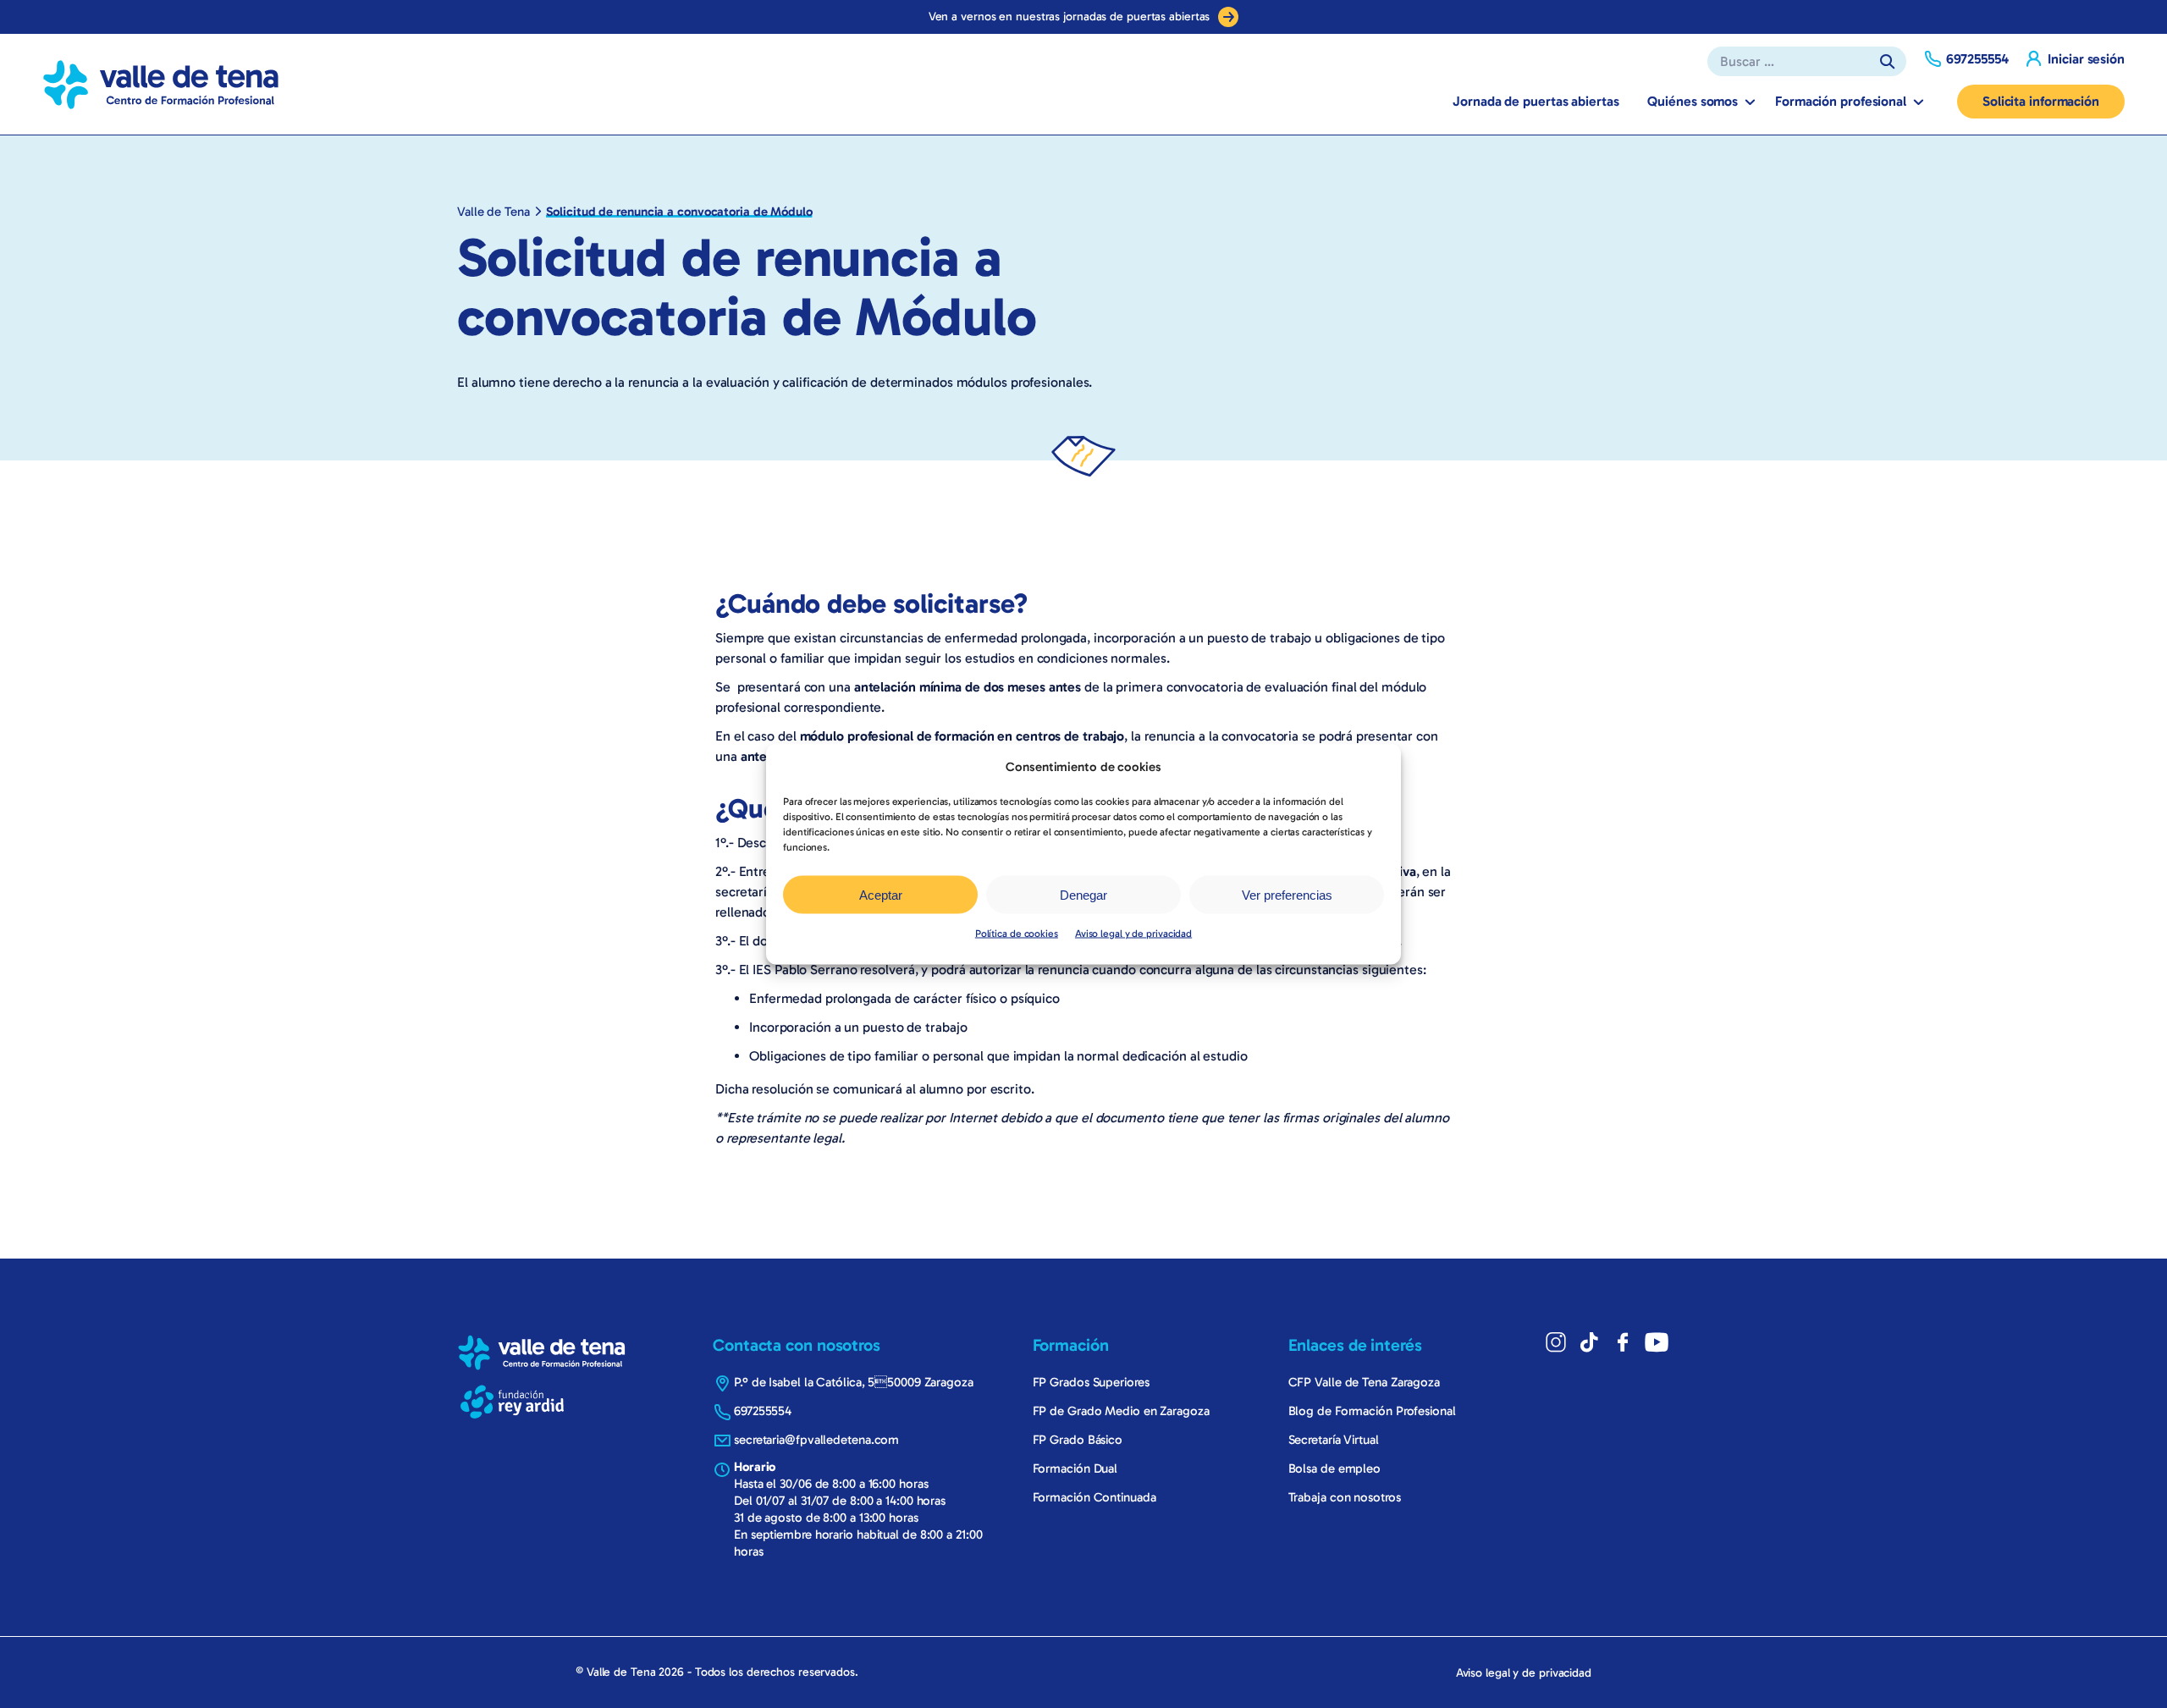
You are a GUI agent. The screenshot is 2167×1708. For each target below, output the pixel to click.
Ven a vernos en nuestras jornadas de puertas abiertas (1070, 17)
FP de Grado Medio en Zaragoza (1121, 1411)
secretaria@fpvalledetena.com (816, 1440)
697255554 (763, 1411)
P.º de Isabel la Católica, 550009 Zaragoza (854, 1382)
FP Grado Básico (1078, 1440)
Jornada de (1536, 101)
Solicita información (2041, 101)
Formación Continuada (1095, 1497)
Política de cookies (1017, 934)
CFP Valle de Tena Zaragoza (1364, 1382)
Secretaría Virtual (1334, 1440)
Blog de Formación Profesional (1372, 1411)
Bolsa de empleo (1335, 1468)
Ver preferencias (1287, 894)
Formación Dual (1075, 1468)
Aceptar (881, 894)
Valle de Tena (494, 212)
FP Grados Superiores (1091, 1382)
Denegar (1083, 894)
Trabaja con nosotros (1345, 1497)
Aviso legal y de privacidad (1133, 934)
